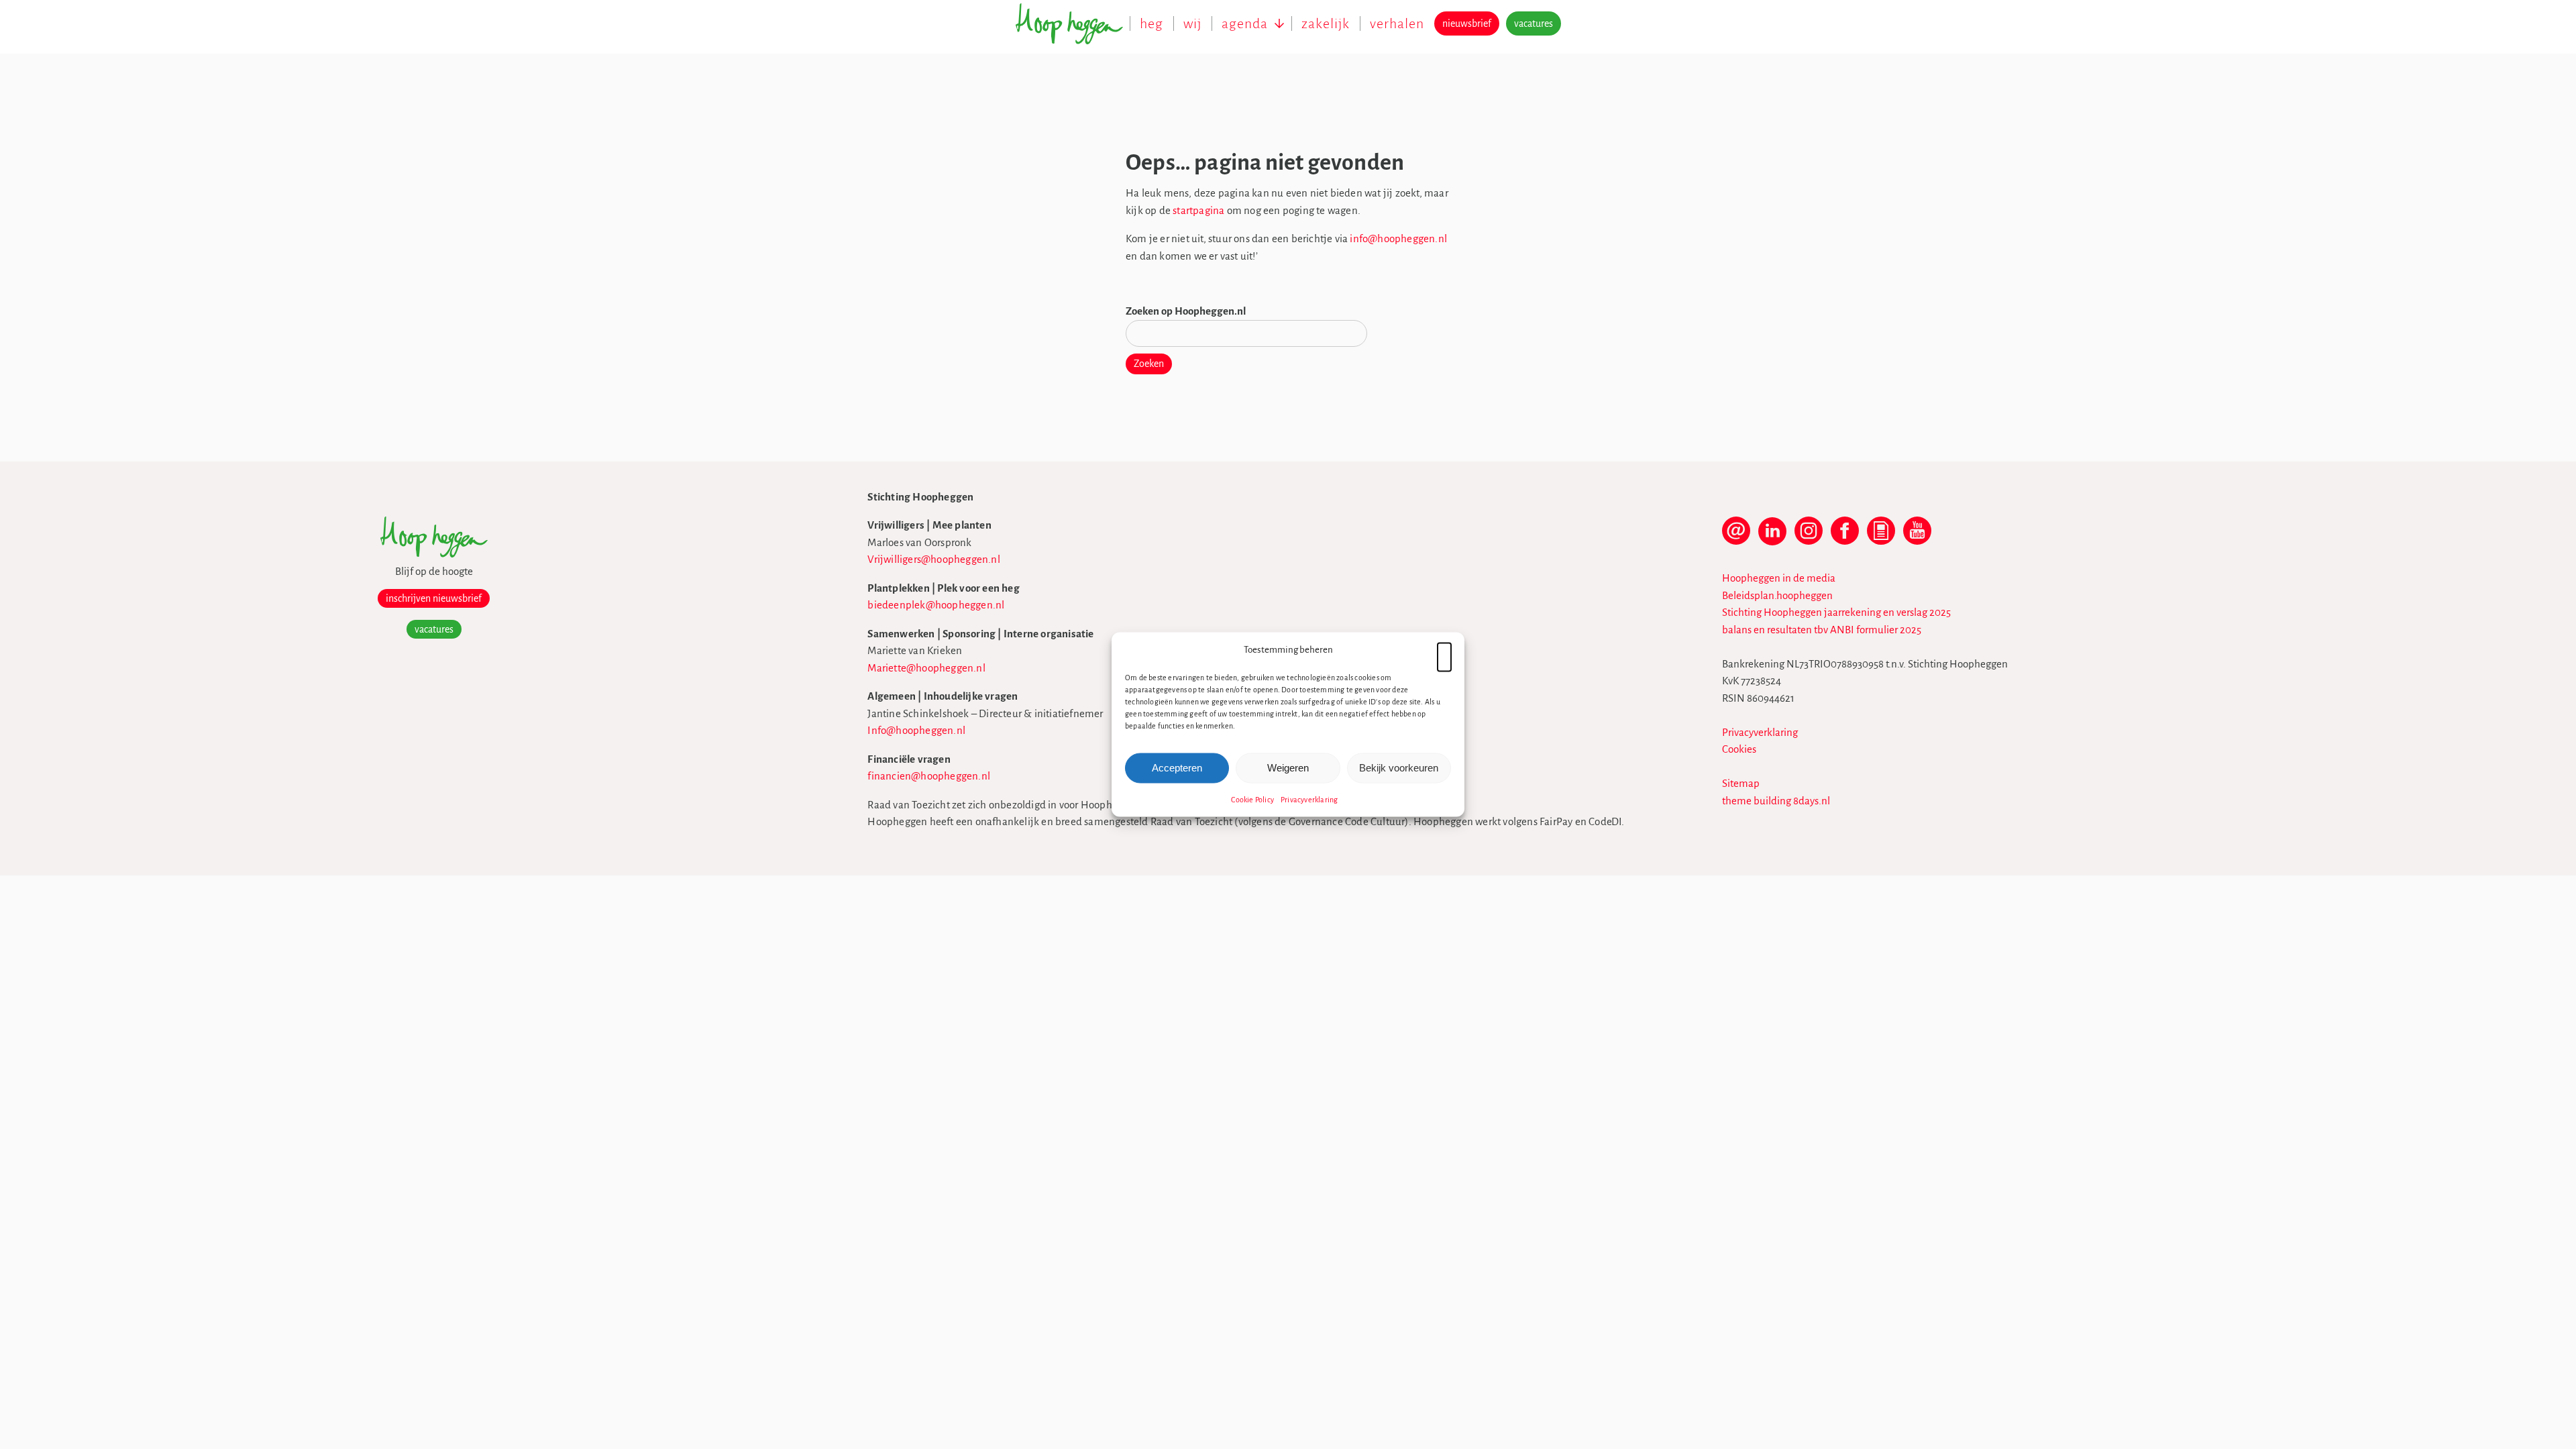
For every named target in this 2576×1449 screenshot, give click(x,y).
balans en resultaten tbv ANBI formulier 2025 (1822, 630)
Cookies (1739, 749)
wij (1192, 23)
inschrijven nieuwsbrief (434, 598)
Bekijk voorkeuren (1399, 768)
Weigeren (1288, 768)
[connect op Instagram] (1809, 537)
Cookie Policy (1252, 799)
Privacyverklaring (1309, 799)
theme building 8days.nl (1776, 801)
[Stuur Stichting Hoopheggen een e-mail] (1736, 537)
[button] (1444, 650)
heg (1151, 23)
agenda (1245, 23)
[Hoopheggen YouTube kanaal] (1917, 537)
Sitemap (1741, 783)
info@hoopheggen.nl (1398, 238)
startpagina (1198, 210)
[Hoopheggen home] (1073, 31)
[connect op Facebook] (1845, 537)
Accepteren (1177, 768)
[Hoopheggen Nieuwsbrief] (1881, 537)
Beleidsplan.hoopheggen (1777, 595)
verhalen (1397, 23)
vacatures (1534, 23)
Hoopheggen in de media (1779, 578)
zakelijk (1326, 23)
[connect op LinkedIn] (1772, 537)
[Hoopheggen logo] (434, 554)
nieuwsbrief (1467, 23)
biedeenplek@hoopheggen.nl (936, 605)
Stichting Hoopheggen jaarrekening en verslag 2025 (1836, 612)
